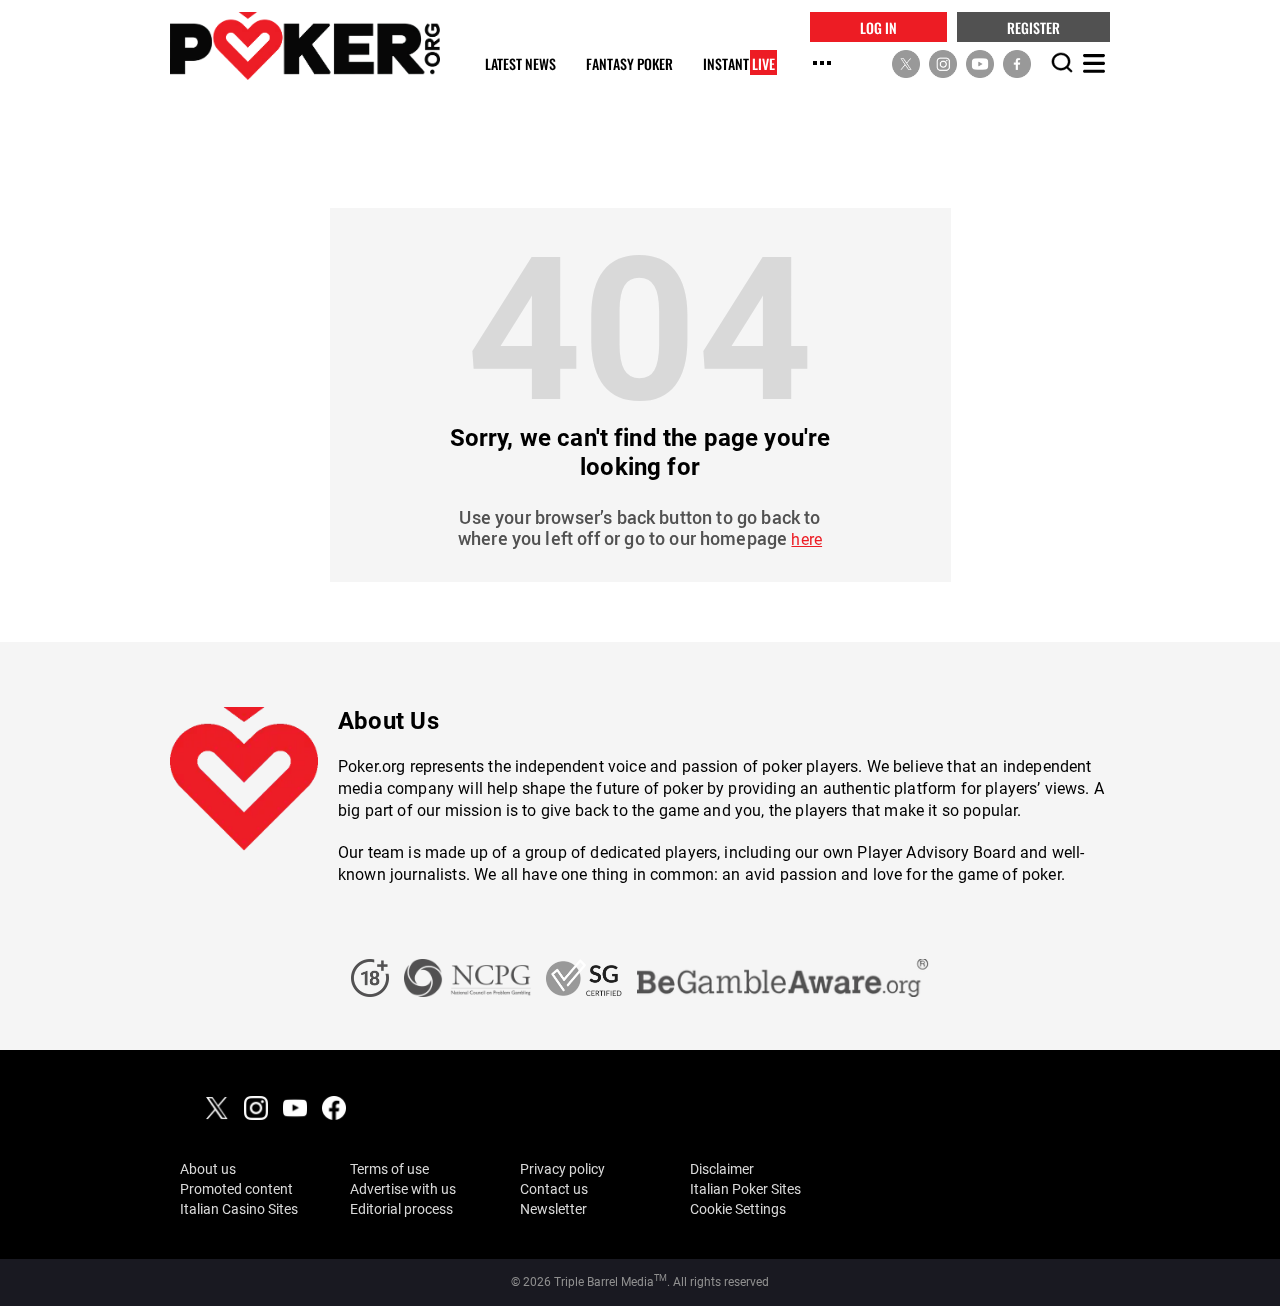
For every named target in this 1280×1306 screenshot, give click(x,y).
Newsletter (553, 1209)
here (806, 539)
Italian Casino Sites (239, 1209)
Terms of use (389, 1169)
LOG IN (878, 26)
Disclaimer (722, 1169)
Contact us (554, 1189)
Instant (739, 64)
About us (208, 1169)
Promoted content (236, 1189)
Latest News (520, 64)
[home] (305, 45)
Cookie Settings (738, 1209)
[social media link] (906, 63)
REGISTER (1033, 26)
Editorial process (401, 1209)
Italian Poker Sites (745, 1189)
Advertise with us (403, 1189)
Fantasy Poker (629, 64)
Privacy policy (562, 1169)
